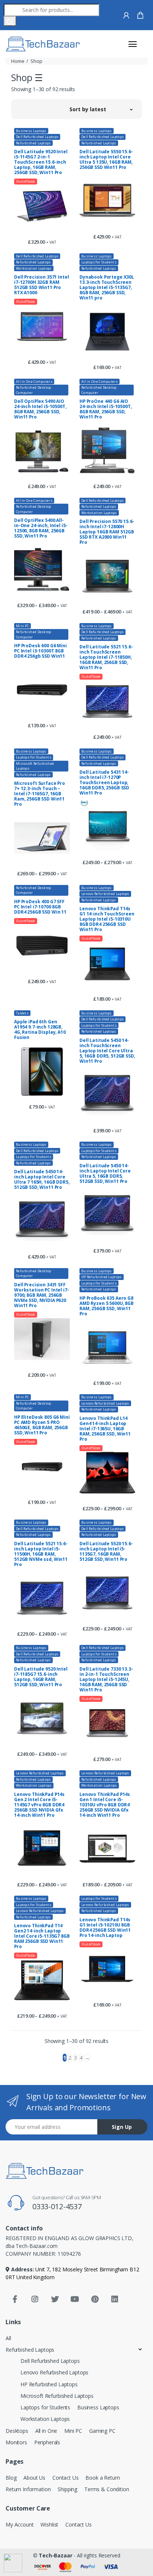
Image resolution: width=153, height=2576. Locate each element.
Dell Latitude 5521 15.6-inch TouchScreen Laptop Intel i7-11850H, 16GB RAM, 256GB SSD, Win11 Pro (106, 657)
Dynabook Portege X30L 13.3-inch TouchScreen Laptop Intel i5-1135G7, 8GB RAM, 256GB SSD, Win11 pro (107, 288)
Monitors (16, 2442)
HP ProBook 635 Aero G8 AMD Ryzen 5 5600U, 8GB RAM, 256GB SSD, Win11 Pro (107, 1306)
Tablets (22, 1013)
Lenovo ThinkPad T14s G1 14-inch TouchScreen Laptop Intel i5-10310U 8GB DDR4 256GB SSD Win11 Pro (107, 919)
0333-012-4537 (57, 2206)
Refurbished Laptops (33, 143)
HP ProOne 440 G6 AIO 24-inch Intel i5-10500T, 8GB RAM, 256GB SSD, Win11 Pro (106, 409)
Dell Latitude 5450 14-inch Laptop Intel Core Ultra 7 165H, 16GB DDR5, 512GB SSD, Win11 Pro (42, 1180)
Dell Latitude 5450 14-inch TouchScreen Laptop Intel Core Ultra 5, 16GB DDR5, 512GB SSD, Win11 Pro (107, 1051)
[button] (101, 109)
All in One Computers (34, 381)
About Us (34, 2478)
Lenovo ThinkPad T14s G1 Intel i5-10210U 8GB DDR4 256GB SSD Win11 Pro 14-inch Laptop (105, 1928)
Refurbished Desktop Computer (34, 390)
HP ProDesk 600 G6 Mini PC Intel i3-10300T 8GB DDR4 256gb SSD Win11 (40, 651)
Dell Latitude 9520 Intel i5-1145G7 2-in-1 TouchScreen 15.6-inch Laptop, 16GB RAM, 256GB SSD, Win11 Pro (41, 162)
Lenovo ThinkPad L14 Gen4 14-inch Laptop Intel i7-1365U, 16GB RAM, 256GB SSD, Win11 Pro (105, 1429)
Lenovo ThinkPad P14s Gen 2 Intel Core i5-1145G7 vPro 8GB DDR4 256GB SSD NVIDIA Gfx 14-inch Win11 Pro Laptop (39, 1805)
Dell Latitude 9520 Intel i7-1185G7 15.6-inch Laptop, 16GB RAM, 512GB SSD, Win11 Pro (41, 1677)
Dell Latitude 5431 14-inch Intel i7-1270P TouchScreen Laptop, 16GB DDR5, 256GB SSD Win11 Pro (104, 783)
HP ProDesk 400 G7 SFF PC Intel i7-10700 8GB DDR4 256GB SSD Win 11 (40, 907)
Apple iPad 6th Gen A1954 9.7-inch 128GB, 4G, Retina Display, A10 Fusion (40, 1030)
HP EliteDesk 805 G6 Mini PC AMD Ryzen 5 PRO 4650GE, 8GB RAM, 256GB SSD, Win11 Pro (42, 1425)
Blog (11, 2478)
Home (18, 61)
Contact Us (66, 2478)
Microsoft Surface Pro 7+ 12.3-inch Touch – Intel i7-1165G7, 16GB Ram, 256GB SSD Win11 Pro (40, 794)
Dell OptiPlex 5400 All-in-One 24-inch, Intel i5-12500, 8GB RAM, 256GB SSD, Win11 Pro (41, 528)
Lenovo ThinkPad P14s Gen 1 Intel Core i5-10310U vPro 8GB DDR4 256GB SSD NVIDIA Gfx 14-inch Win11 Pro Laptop (105, 1805)
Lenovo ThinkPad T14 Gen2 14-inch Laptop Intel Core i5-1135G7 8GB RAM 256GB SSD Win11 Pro (42, 1936)
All (8, 2338)
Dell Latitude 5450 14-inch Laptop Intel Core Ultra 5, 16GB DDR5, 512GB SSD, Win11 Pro (105, 1174)
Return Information (28, 2489)
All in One (46, 2431)
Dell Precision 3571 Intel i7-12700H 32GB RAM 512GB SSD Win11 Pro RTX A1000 (41, 285)
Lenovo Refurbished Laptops (105, 894)
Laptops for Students (99, 262)
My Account (20, 2524)
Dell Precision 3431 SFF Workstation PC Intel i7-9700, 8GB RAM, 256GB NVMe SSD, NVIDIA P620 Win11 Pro (42, 1295)
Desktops (17, 2431)
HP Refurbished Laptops (102, 1277)
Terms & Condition (107, 2489)
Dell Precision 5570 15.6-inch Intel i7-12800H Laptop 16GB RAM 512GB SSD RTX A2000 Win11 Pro (107, 532)
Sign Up (122, 2127)
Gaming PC (102, 2431)
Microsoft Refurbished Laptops (35, 766)
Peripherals (47, 2442)
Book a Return (102, 2478)
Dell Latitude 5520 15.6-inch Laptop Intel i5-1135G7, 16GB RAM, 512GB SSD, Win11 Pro (106, 1552)
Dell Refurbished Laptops (37, 137)
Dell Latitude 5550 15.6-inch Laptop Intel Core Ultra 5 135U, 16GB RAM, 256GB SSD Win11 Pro (106, 160)
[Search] (10, 21)
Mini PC (22, 626)
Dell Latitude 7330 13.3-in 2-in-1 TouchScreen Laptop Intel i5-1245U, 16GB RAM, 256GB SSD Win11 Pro (106, 1680)
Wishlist (49, 2524)
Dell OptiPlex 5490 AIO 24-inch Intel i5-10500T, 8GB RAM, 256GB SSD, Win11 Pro (40, 409)
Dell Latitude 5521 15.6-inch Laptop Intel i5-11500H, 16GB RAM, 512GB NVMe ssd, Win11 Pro (41, 1554)
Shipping (67, 2489)
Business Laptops (31, 131)
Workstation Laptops (34, 268)
